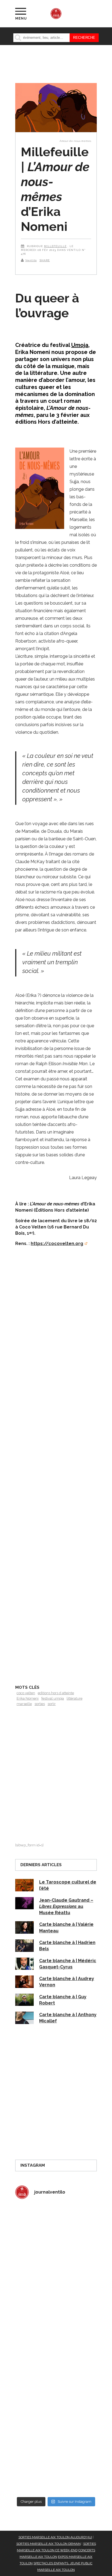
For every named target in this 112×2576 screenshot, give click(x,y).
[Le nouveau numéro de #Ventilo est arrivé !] (56, 2277)
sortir (52, 1704)
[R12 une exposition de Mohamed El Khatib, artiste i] (56, 2421)
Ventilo (31, 260)
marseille (24, 1704)
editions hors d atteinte (56, 1693)
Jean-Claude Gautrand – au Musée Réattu (66, 1907)
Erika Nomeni (28, 1698)
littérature (74, 1698)
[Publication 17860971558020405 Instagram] (56, 2373)
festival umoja (53, 1698)
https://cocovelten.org (57, 1244)
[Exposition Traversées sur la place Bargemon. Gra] (56, 2228)
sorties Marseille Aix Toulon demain (49, 2544)
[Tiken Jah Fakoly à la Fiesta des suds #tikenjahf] (56, 2325)
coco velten (26, 1693)
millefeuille (55, 246)
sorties (40, 1704)
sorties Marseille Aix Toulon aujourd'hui (55, 2537)
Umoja (80, 345)
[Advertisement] (56, 1479)
